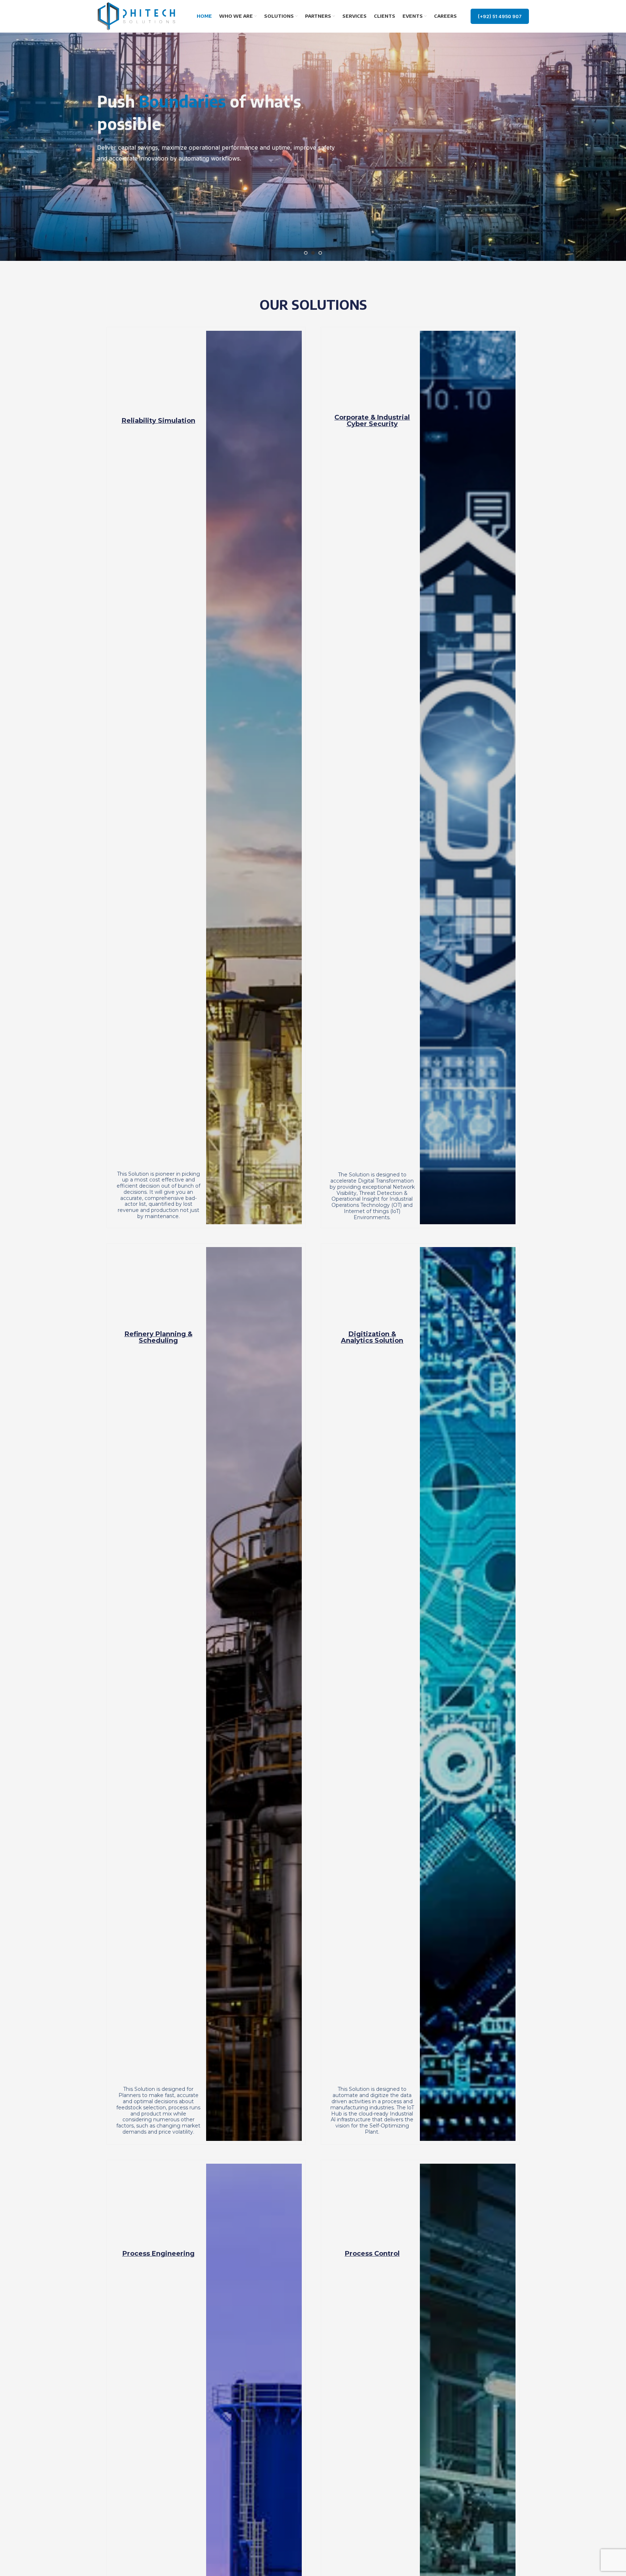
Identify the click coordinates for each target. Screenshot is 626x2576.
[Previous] (9, 130)
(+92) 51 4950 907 (500, 16)
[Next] (617, 130)
